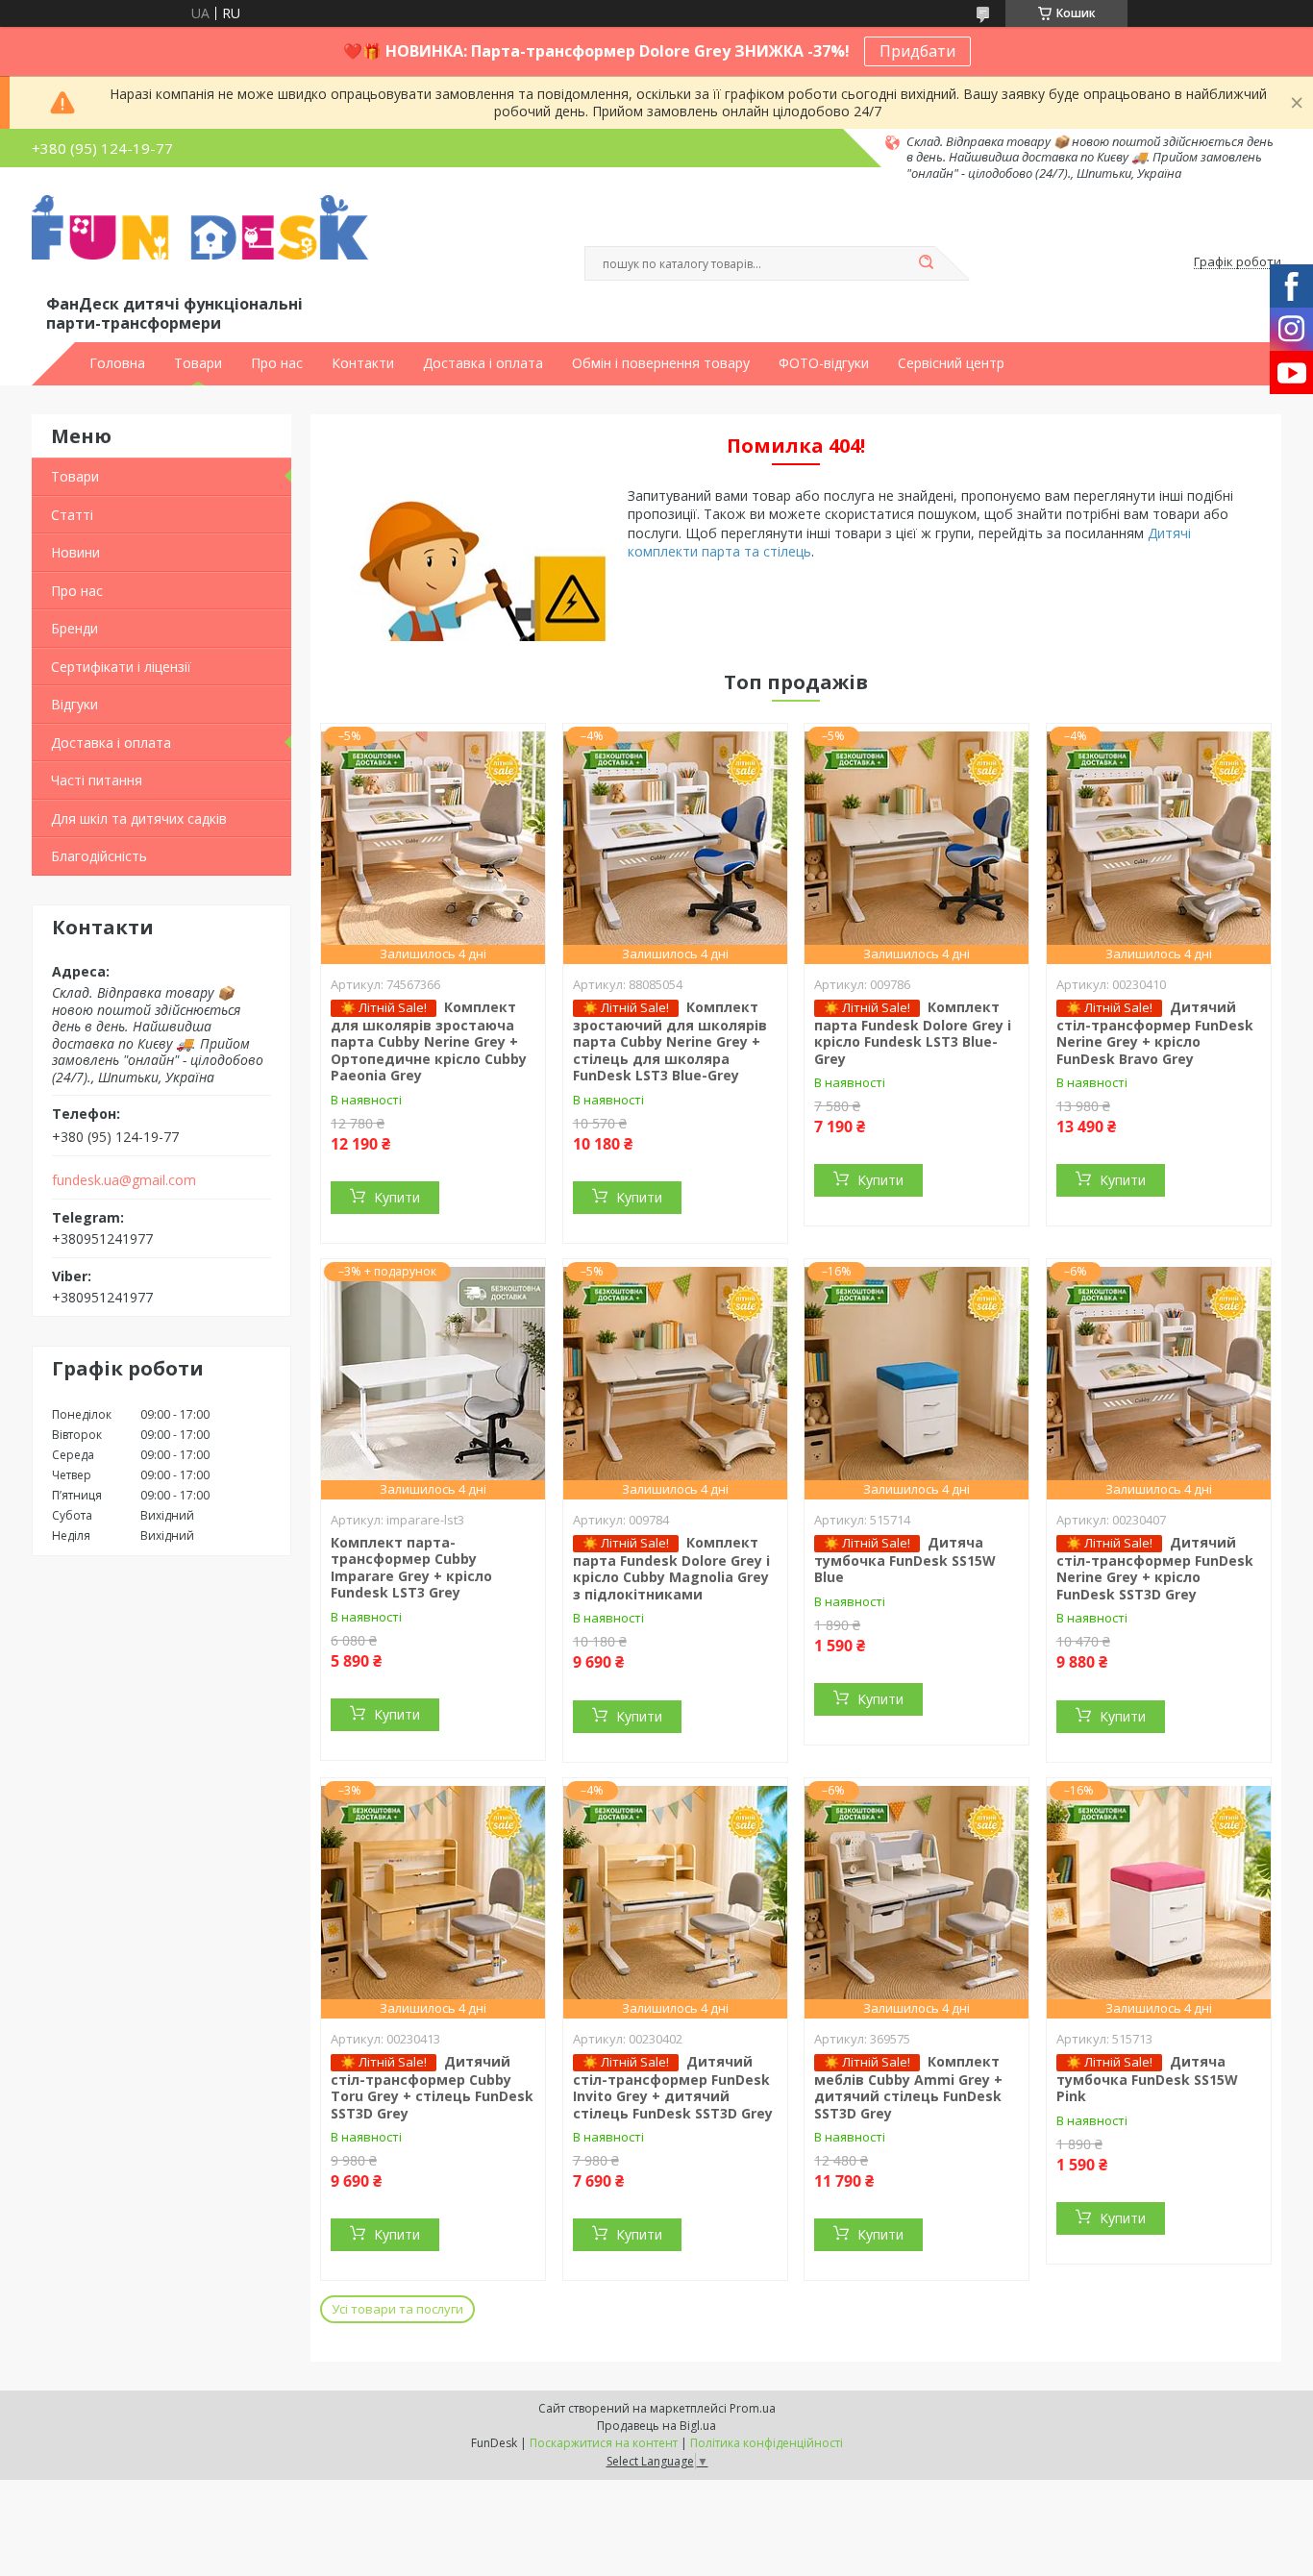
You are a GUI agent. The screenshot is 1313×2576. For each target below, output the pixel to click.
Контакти (363, 363)
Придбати (917, 51)
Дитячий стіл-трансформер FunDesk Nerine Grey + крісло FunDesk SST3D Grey (1155, 1568)
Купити (397, 1197)
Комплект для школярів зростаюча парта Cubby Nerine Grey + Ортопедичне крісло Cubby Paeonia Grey (429, 1041)
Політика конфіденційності (767, 2443)
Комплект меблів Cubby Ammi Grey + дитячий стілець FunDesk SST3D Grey (908, 2087)
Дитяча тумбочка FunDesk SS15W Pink (1147, 2079)
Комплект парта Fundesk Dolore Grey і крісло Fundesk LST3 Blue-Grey (913, 1033)
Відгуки (74, 704)
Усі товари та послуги (397, 2309)
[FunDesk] (200, 243)
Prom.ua (753, 2408)
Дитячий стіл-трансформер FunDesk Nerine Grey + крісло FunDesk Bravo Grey (1155, 1033)
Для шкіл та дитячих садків (139, 818)
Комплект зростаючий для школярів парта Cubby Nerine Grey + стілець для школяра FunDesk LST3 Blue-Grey (670, 1041)
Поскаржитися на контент (604, 2443)
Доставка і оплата (483, 363)
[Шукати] (926, 263)
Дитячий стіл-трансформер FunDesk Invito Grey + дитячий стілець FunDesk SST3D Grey (673, 2087)
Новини (75, 552)
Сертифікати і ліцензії (121, 667)
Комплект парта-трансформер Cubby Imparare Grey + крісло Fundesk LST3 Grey (411, 1568)
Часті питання (97, 780)
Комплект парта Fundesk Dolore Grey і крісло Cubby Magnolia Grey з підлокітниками (671, 1568)
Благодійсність (99, 856)
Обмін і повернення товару (661, 363)
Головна (117, 363)
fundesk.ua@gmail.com (124, 1180)
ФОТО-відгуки (824, 363)
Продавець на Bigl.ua (656, 2426)
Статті (72, 515)
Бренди (74, 628)
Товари (198, 363)
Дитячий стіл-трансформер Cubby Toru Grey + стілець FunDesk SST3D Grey (432, 2087)
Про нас (277, 363)
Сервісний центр (951, 363)
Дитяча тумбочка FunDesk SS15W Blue (905, 1560)
